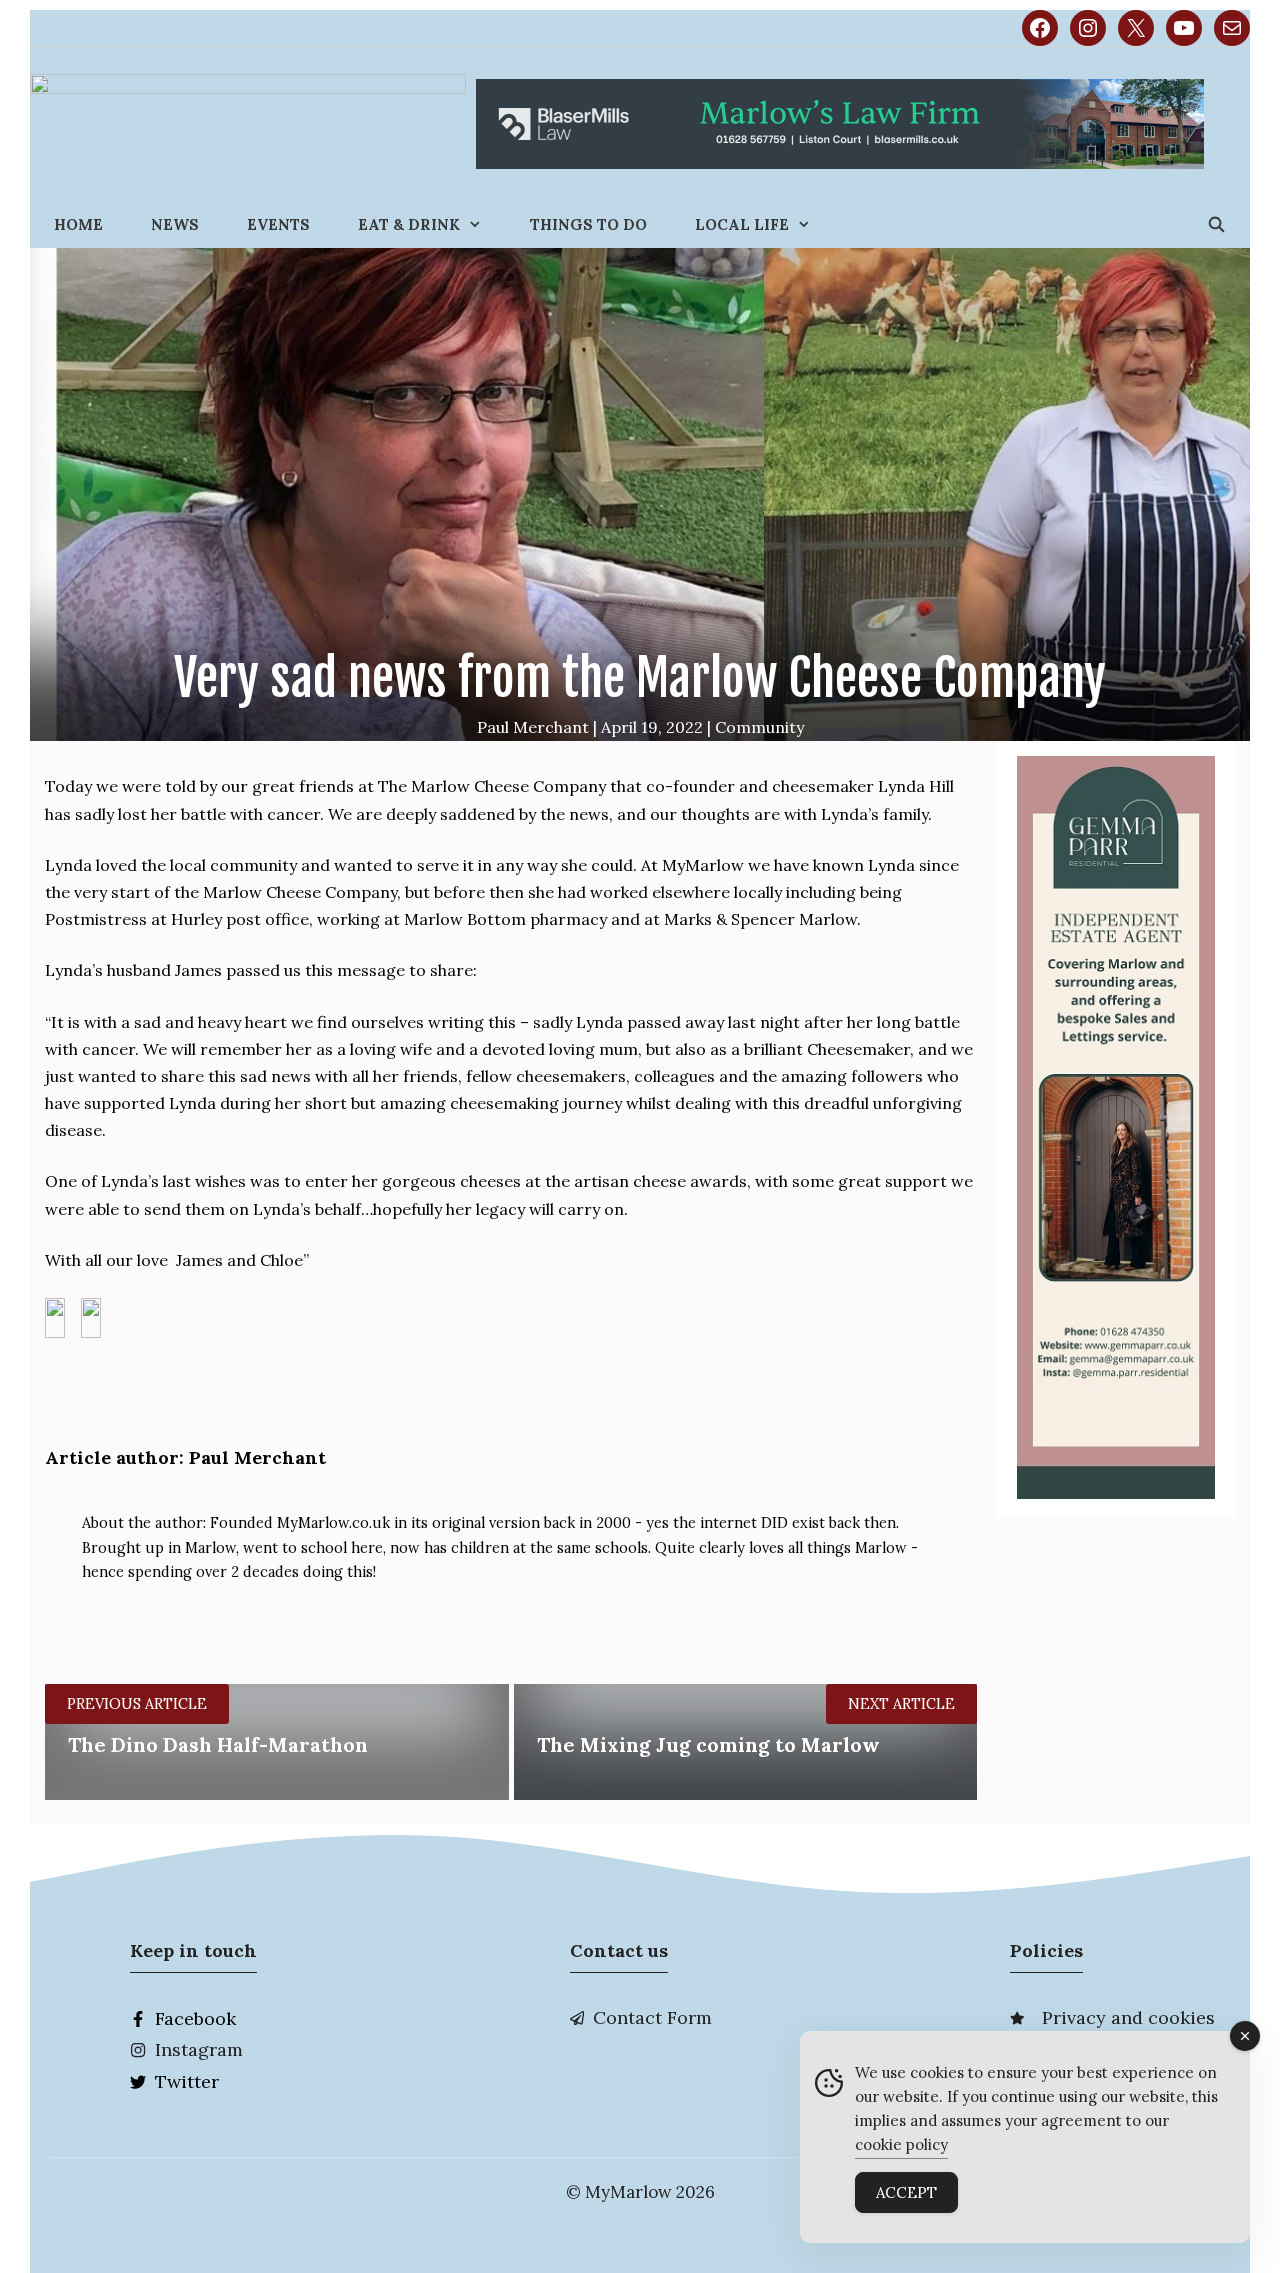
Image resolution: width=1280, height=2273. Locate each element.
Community (759, 727)
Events (278, 224)
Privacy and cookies (1128, 2017)
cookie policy (901, 2144)
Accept (906, 2192)
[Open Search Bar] (1216, 224)
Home (78, 224)
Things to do (588, 224)
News (175, 224)
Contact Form (652, 2017)
